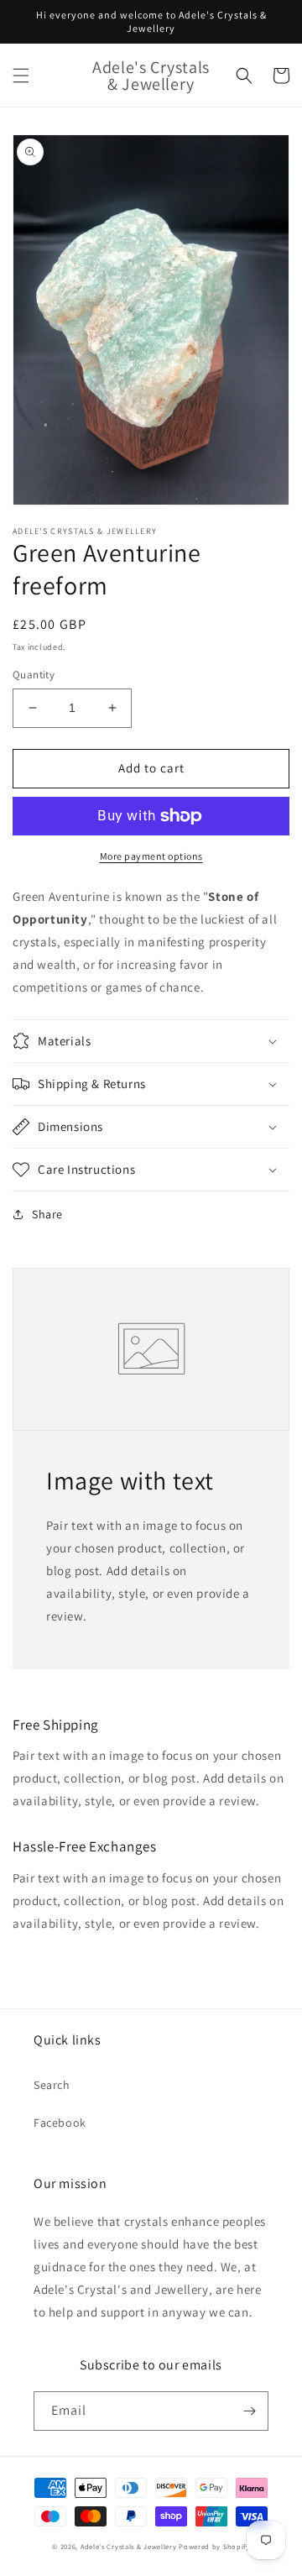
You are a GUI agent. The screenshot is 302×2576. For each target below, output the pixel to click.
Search (52, 2085)
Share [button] (47, 1214)
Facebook (60, 2123)
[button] (21, 76)
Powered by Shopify (214, 2546)
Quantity (34, 675)
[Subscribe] (249, 2411)
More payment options (151, 856)
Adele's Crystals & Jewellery (129, 2546)
